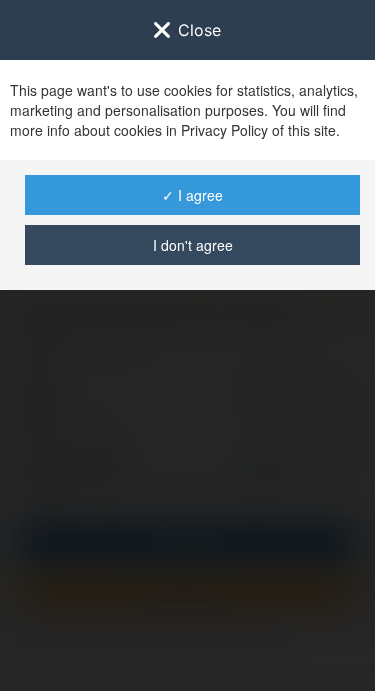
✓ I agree (192, 195)
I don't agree (193, 245)
